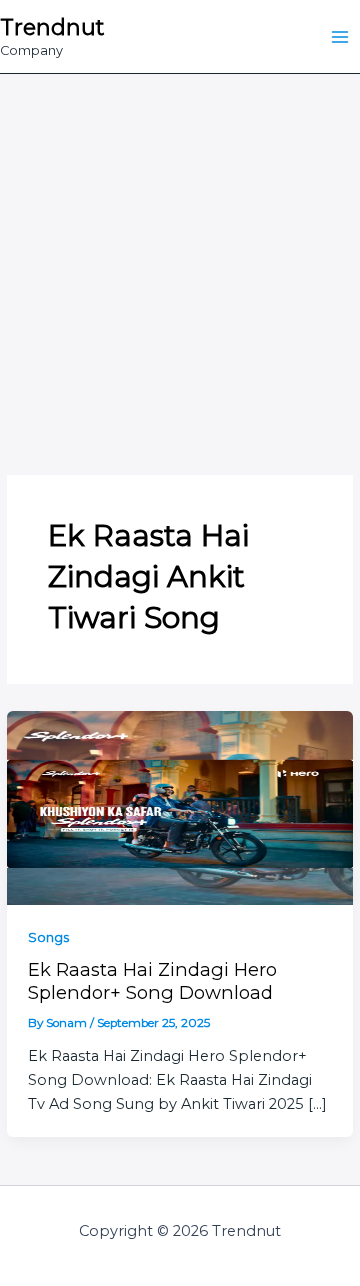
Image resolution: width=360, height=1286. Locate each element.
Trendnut (52, 27)
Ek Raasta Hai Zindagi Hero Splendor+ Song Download (152, 980)
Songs (48, 937)
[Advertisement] (180, 264)
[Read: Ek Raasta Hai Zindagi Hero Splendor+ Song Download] (179, 807)
